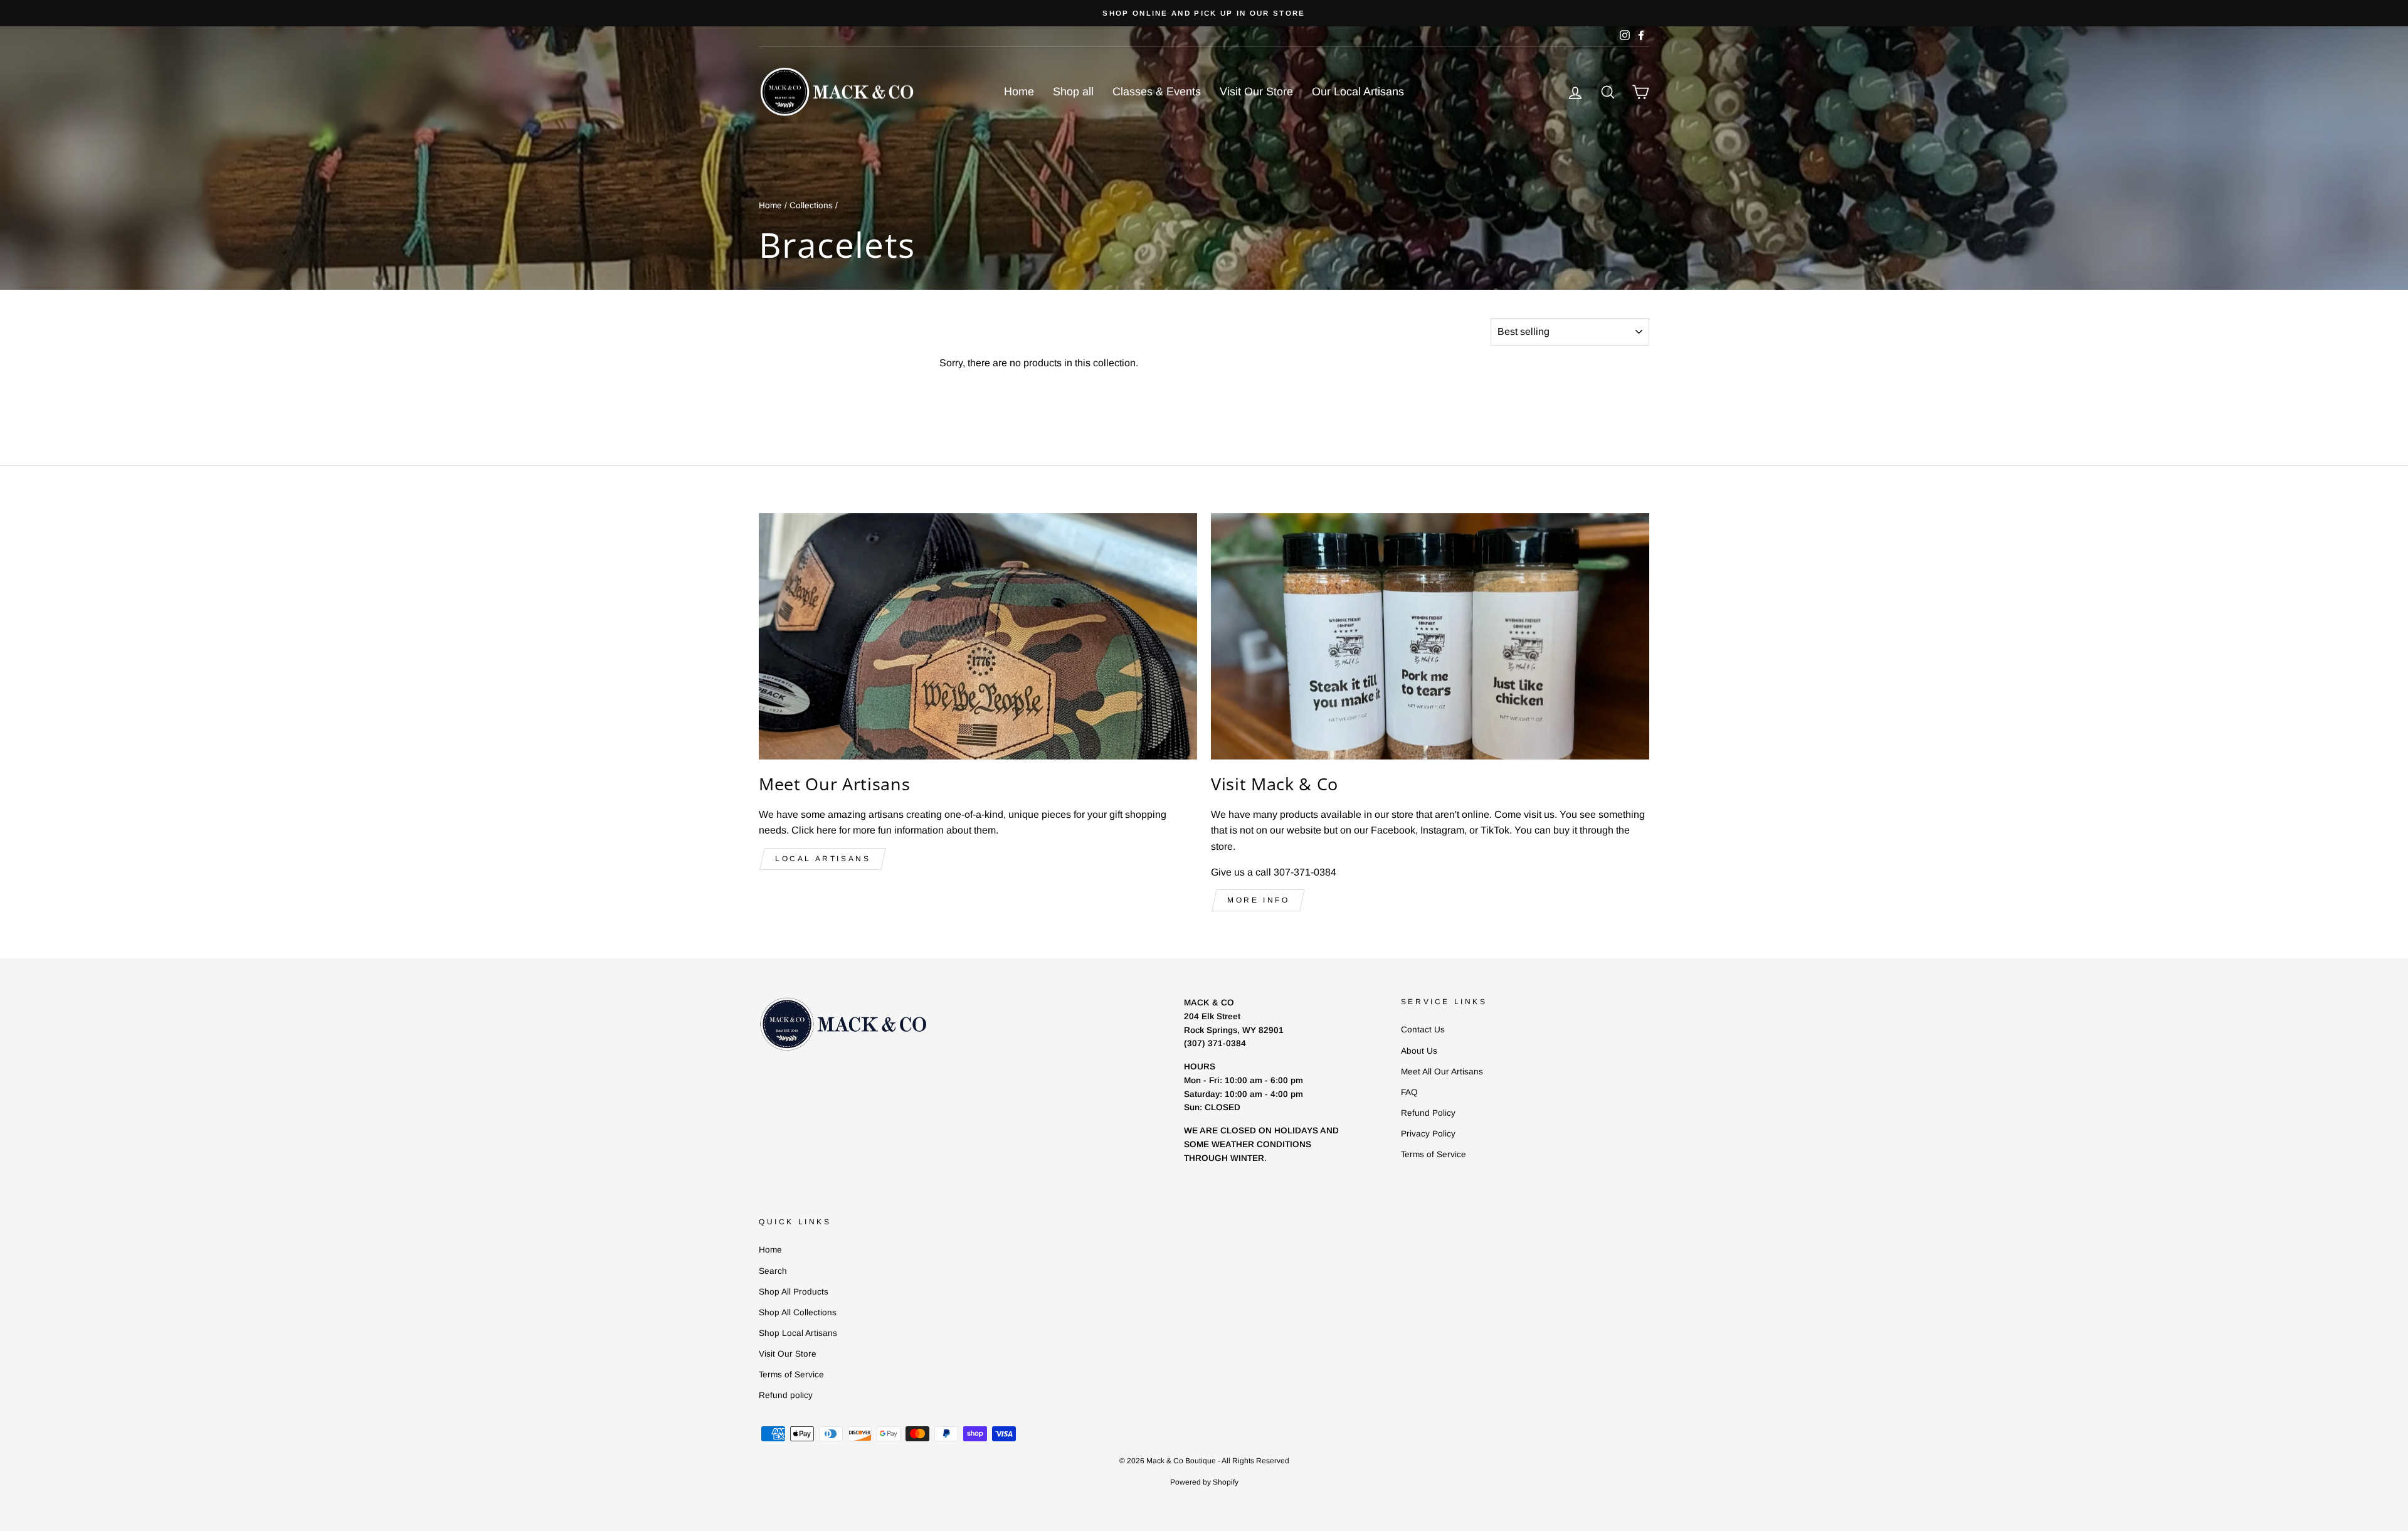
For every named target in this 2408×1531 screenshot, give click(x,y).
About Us (1419, 1051)
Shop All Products (794, 1292)
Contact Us (1423, 1030)
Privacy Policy (1428, 1134)
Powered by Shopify (1204, 1482)
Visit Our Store (1256, 92)
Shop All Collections (798, 1312)
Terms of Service (1434, 1154)
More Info (1258, 900)
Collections (811, 205)
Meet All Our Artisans (1442, 1072)
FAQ (1409, 1092)
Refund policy (786, 1395)
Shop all (1073, 92)
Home (1019, 92)
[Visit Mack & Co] (1430, 636)
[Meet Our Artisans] (978, 636)
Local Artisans (823, 859)
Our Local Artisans (1358, 92)
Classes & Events (1157, 92)
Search (773, 1271)
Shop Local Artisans (798, 1333)
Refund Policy (1428, 1113)
